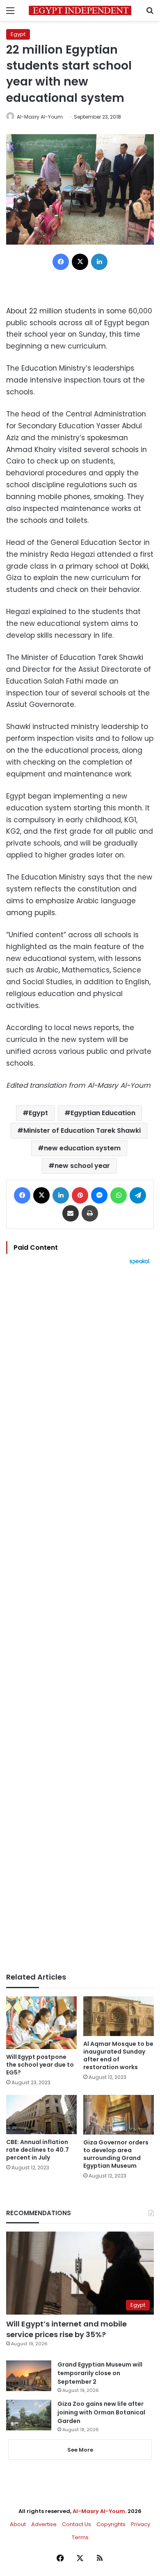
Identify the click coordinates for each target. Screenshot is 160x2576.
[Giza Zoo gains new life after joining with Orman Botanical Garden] (29, 2415)
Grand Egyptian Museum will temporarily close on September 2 (100, 2373)
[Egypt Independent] (80, 10)
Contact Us (77, 2524)
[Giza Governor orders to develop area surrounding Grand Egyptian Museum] (119, 2115)
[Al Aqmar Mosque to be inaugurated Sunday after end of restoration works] (119, 2016)
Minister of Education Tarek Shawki (82, 1131)
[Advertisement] (80, 1619)
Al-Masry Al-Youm (40, 117)
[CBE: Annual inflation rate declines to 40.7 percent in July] (41, 2115)
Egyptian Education (103, 1113)
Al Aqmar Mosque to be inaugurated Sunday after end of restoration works (118, 2055)
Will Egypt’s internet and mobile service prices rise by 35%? (66, 2329)
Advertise (44, 2524)
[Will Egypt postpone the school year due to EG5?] (41, 2023)
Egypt (18, 34)
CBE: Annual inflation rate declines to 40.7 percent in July (38, 2150)
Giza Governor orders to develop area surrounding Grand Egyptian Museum (116, 2154)
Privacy (141, 2524)
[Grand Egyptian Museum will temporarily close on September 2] (29, 2376)
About (18, 2524)
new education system (82, 1148)
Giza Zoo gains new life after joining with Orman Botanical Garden (101, 2412)
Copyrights (111, 2524)
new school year (82, 1166)
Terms (80, 2537)
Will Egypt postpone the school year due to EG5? (40, 2065)
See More (80, 2450)
